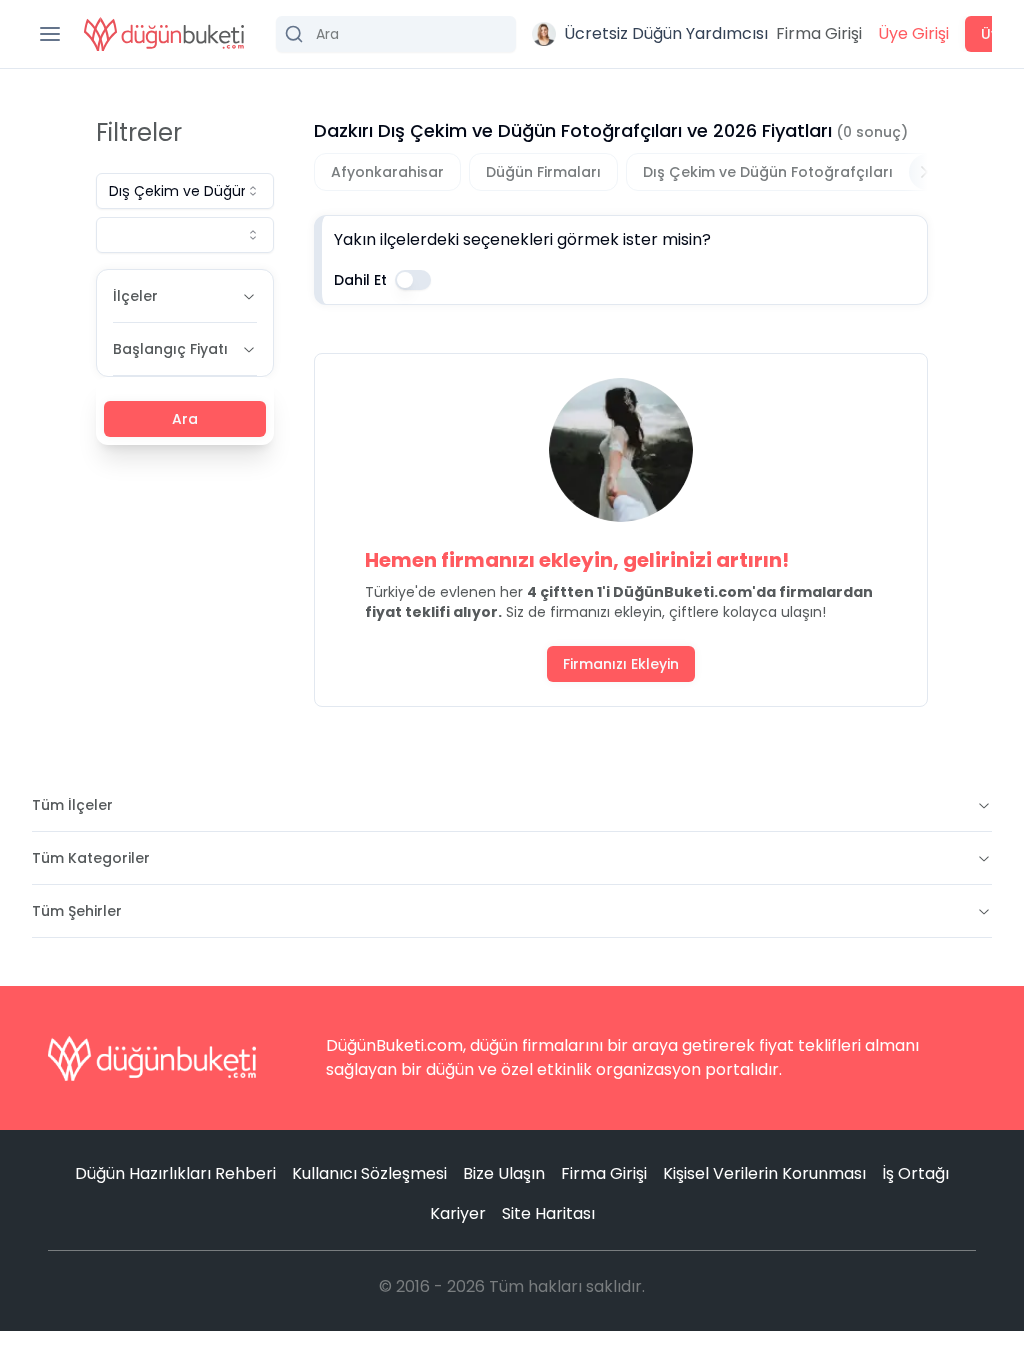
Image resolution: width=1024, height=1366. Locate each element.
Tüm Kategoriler (91, 858)
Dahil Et (360, 280)
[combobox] (185, 191)
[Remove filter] (927, 172)
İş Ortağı (915, 1173)
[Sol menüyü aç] (50, 34)
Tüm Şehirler (77, 911)
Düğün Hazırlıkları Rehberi (175, 1173)
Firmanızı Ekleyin (621, 664)
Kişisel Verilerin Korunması (764, 1173)
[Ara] (396, 34)
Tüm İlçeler (72, 805)
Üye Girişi (913, 33)
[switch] (413, 280)
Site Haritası (548, 1213)
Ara (185, 419)
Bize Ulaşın (504, 1173)
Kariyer (458, 1213)
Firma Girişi (819, 33)
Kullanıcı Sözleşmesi (369, 1173)
